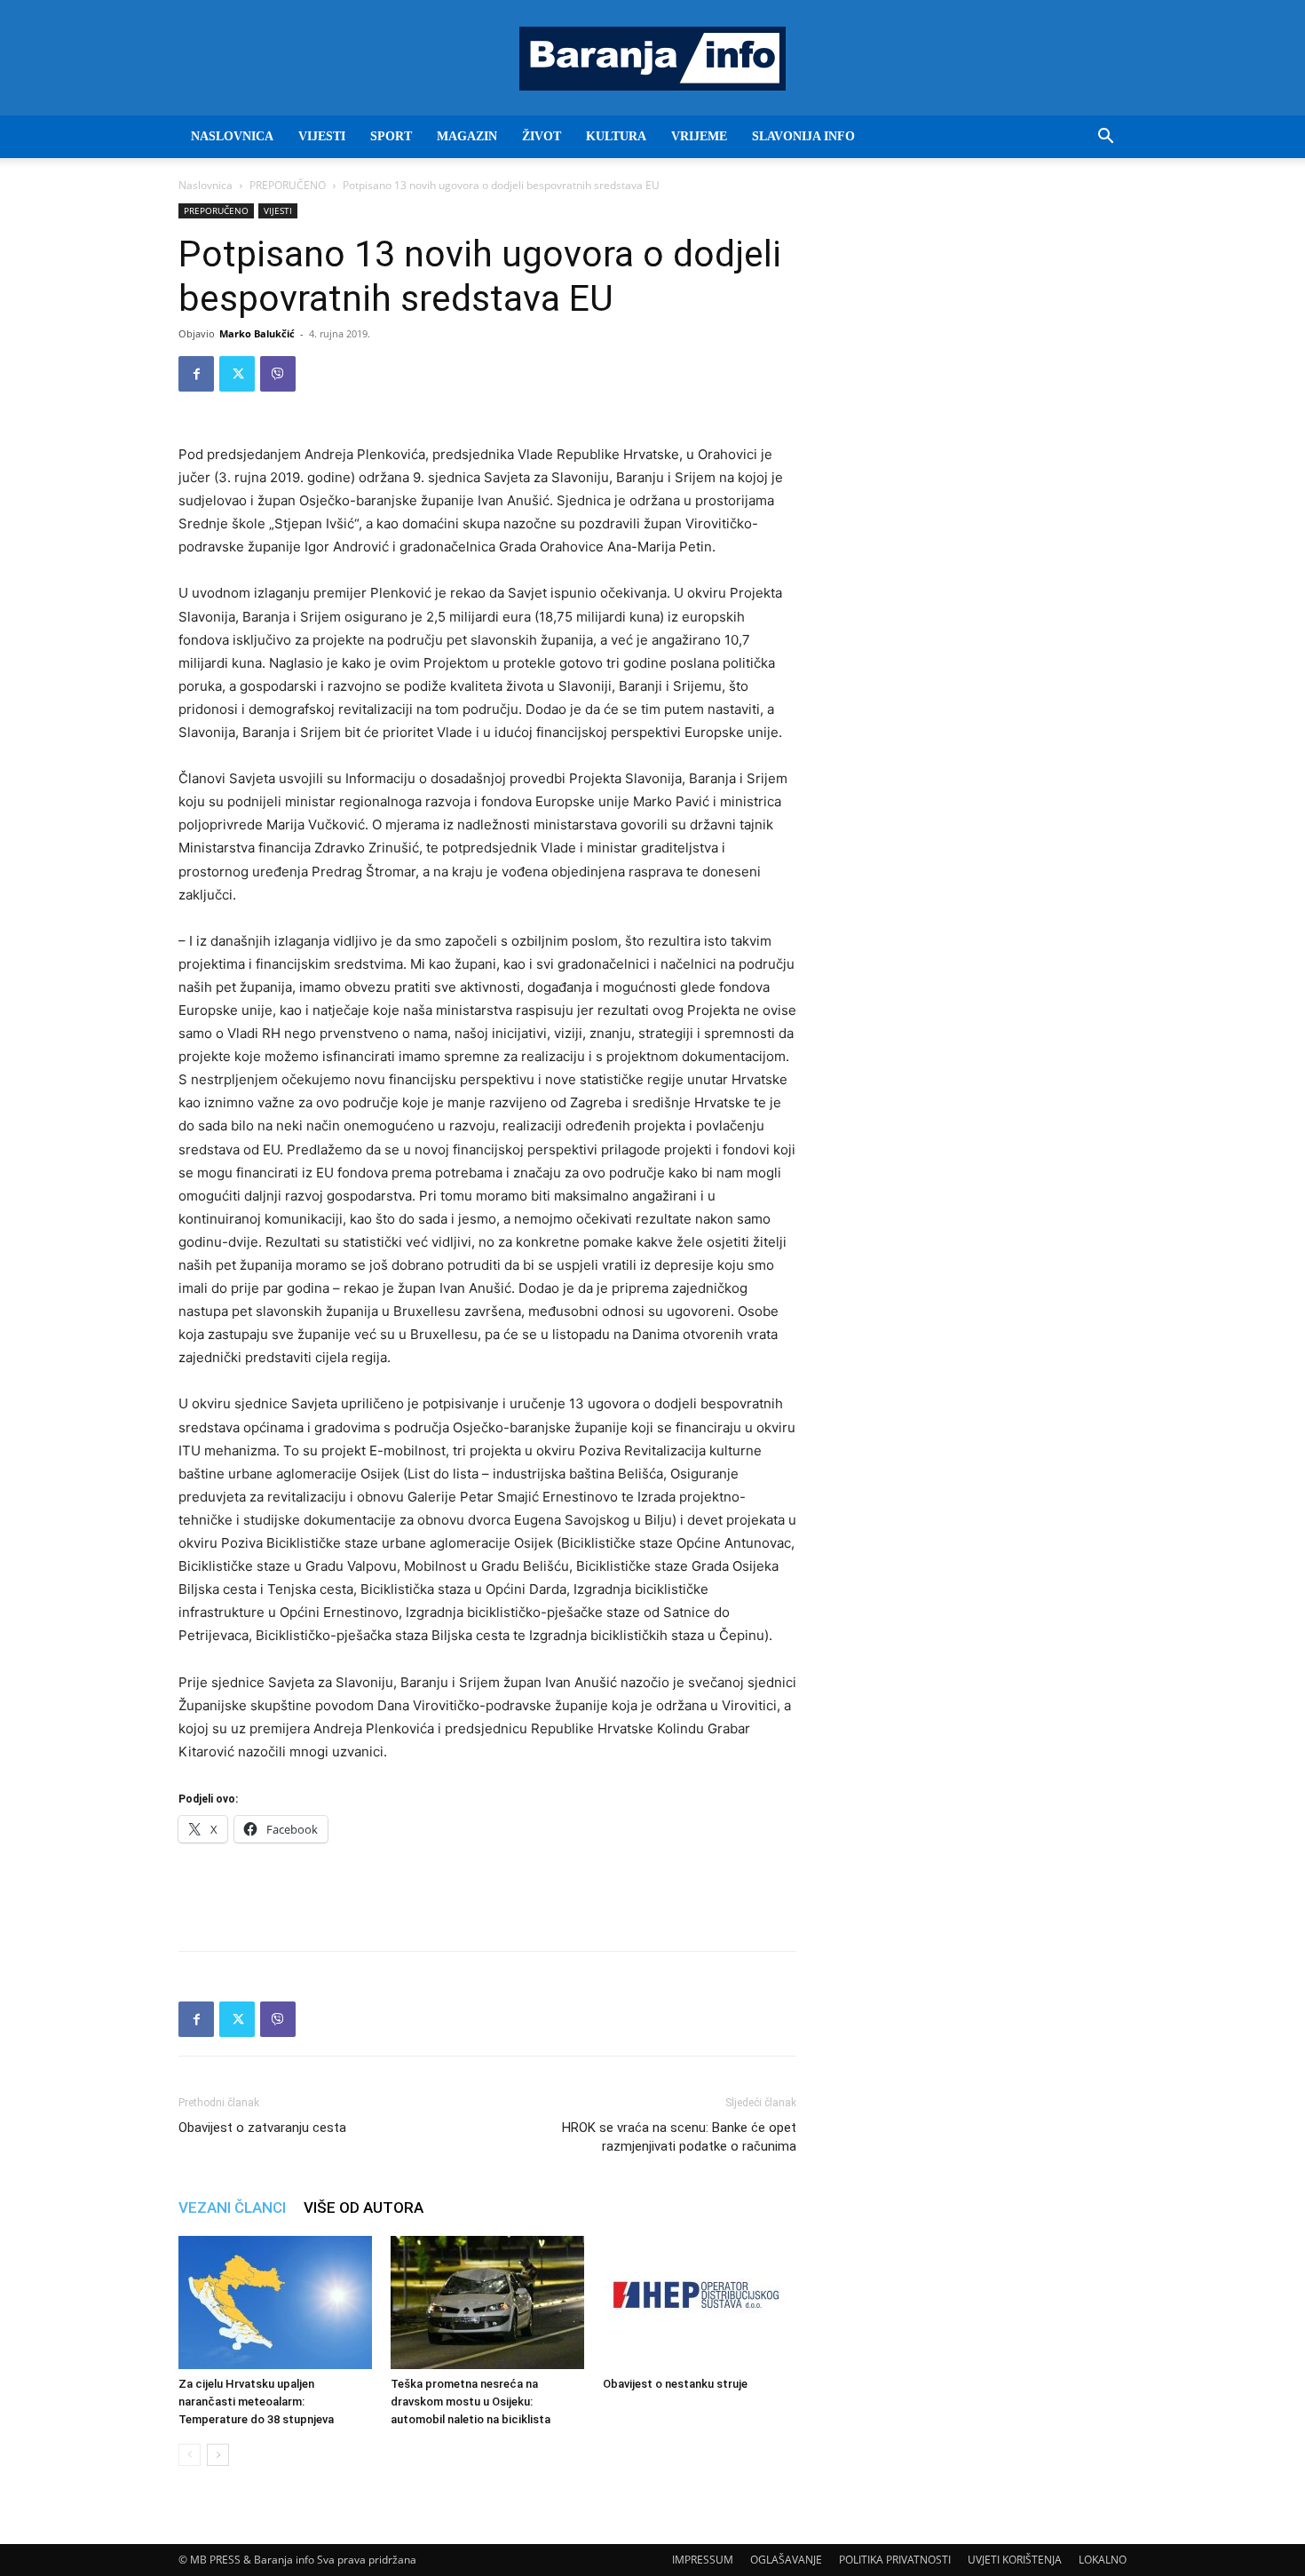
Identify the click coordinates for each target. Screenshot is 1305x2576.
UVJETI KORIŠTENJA (1015, 2560)
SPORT (391, 136)
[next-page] (218, 2455)
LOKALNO (1103, 2560)
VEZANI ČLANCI (232, 2207)
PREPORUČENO (288, 185)
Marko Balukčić (257, 333)
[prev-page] (190, 2455)
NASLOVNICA (232, 136)
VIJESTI (322, 136)
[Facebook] (196, 374)
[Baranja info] (652, 59)
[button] (1105, 138)
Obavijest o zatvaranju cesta (262, 2128)
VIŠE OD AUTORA (364, 2207)
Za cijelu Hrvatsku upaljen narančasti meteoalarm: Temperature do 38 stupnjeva (256, 2402)
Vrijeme (699, 136)
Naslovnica (206, 185)
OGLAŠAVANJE (786, 2560)
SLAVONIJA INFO (803, 136)
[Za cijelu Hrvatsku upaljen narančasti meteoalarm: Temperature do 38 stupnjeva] (275, 2303)
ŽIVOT (542, 136)
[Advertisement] (487, 1891)
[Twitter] (237, 374)
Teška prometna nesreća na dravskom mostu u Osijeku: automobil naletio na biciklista (471, 2402)
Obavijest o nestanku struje (675, 2384)
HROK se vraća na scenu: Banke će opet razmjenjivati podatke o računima (679, 2137)
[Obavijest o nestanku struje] (700, 2303)
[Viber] (278, 374)
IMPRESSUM (703, 2560)
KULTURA (616, 136)
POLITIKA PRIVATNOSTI (895, 2560)
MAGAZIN (467, 136)
